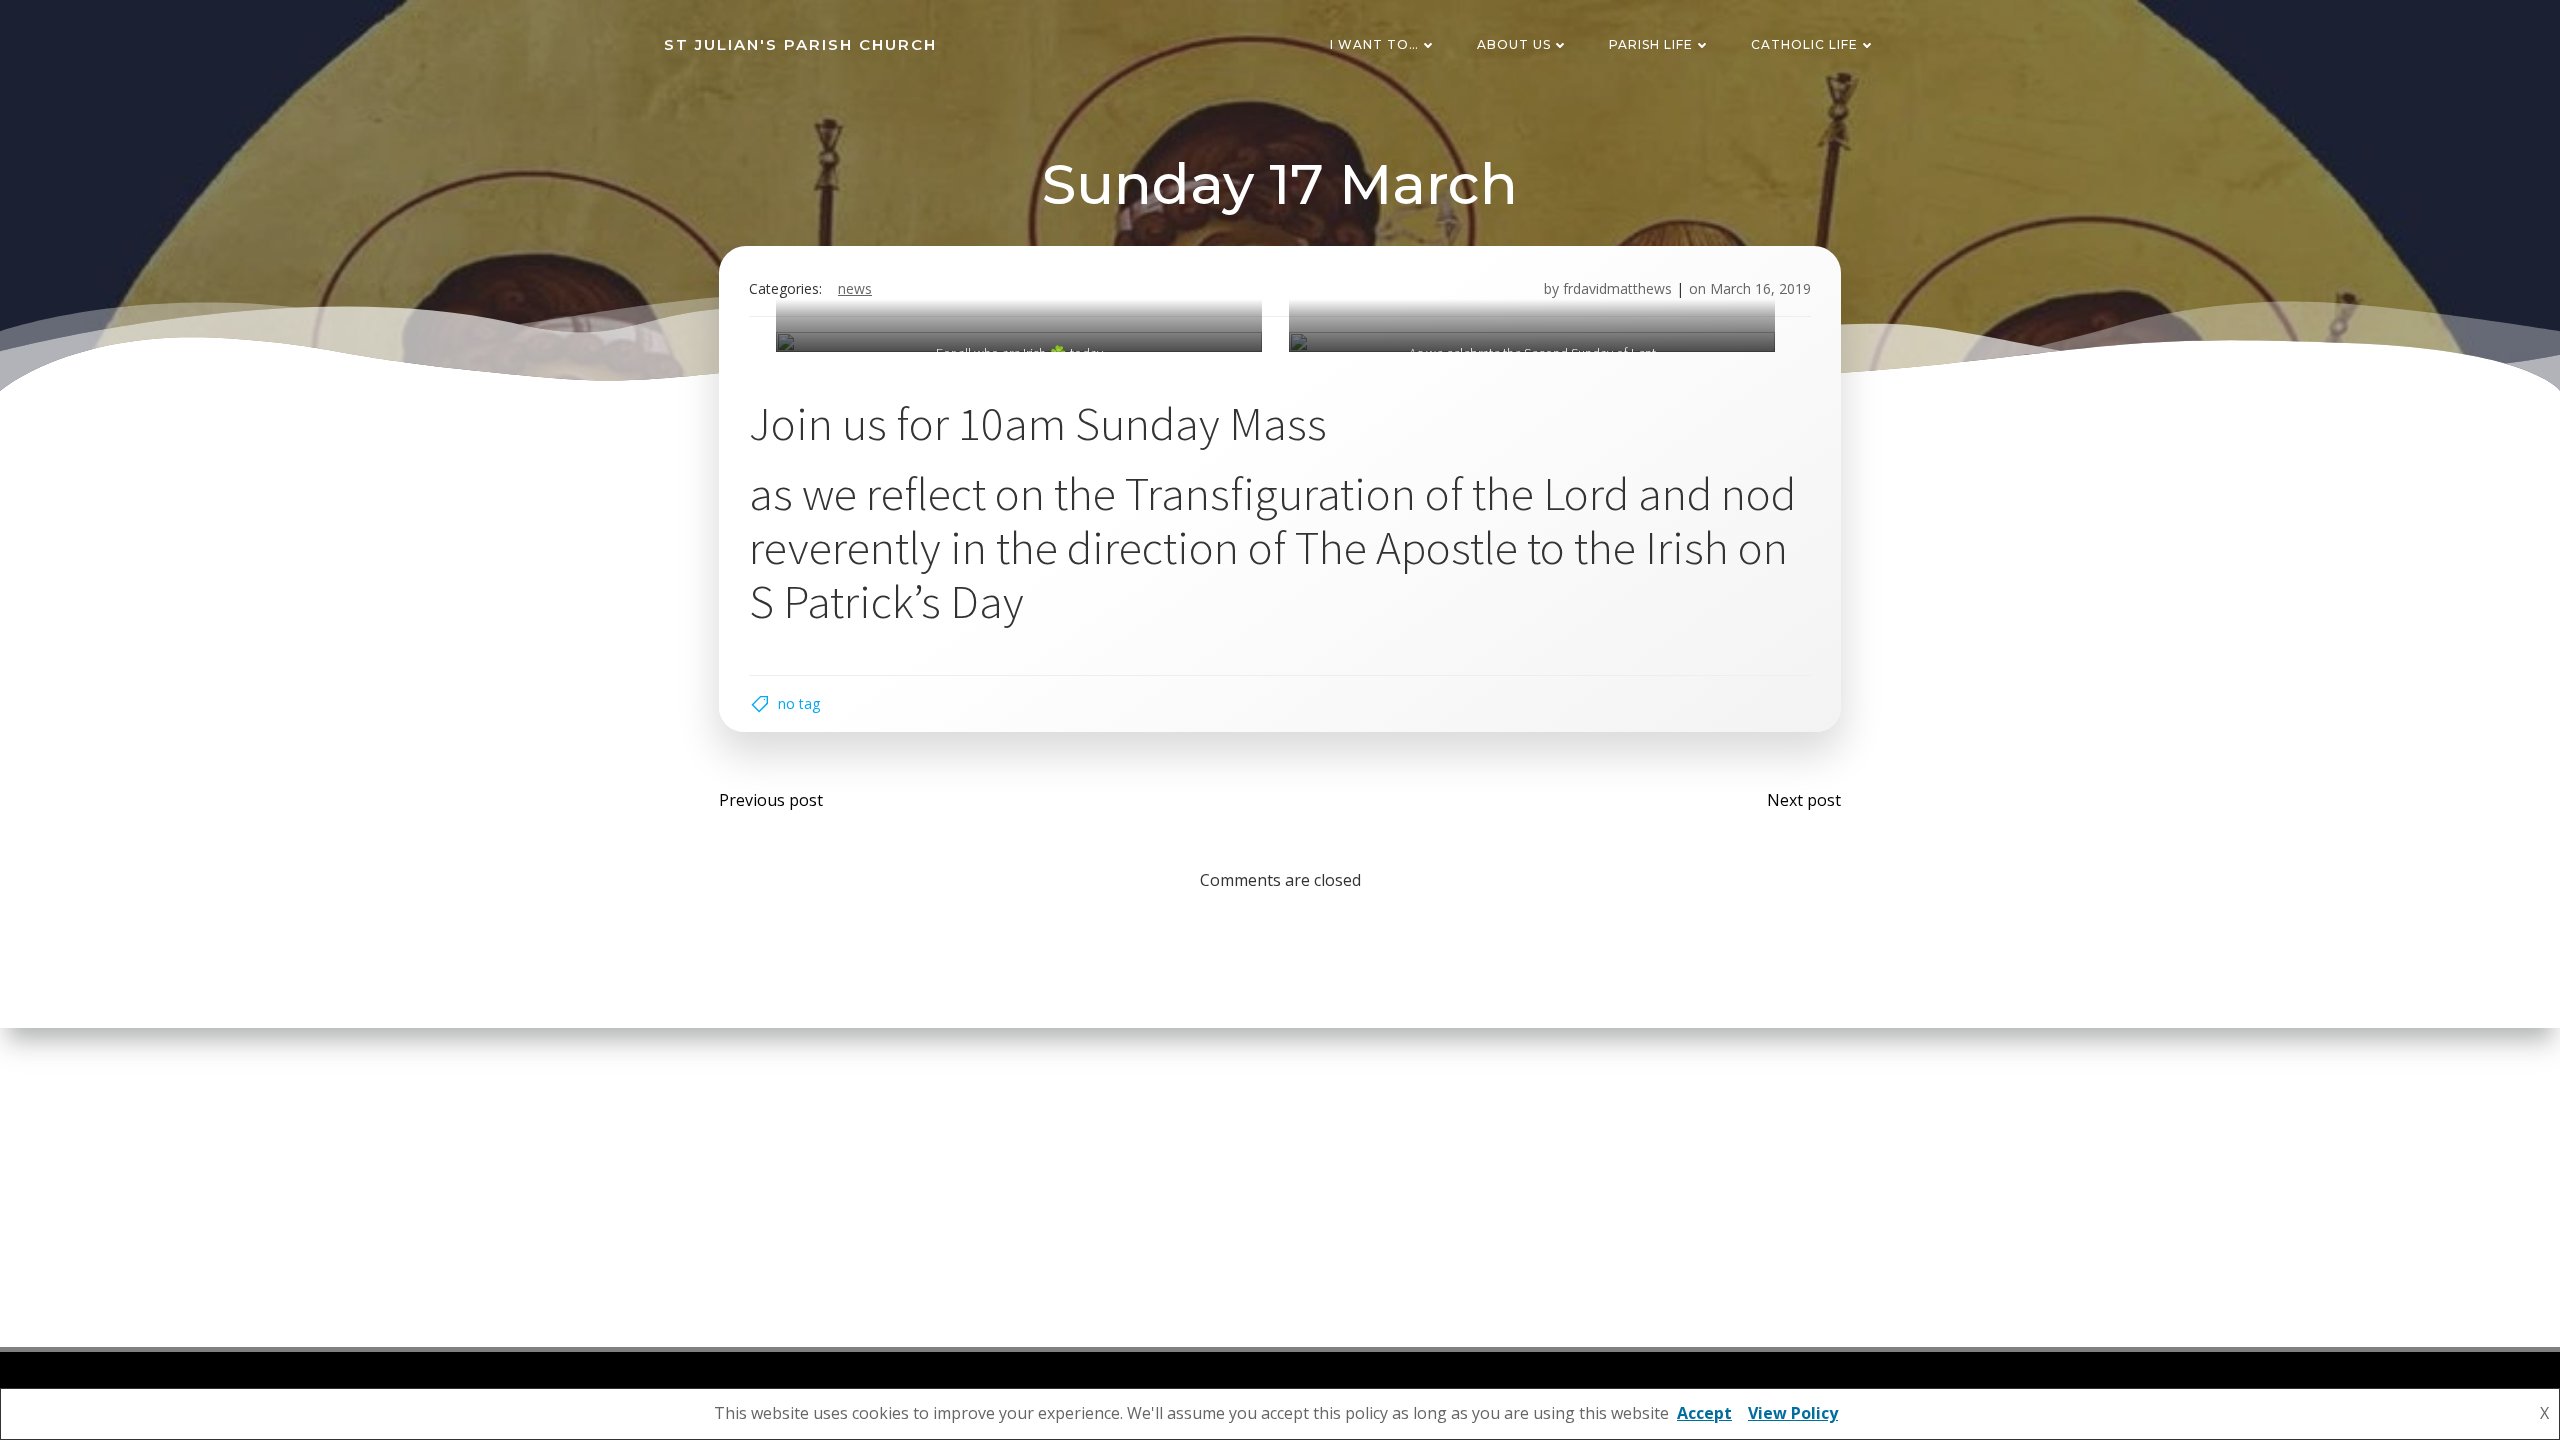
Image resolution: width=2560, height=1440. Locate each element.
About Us (1514, 44)
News (855, 288)
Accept (1704, 1413)
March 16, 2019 (1760, 288)
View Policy (1793, 1413)
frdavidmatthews (1617, 288)
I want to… (1374, 44)
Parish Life (1651, 44)
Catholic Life (1804, 44)
